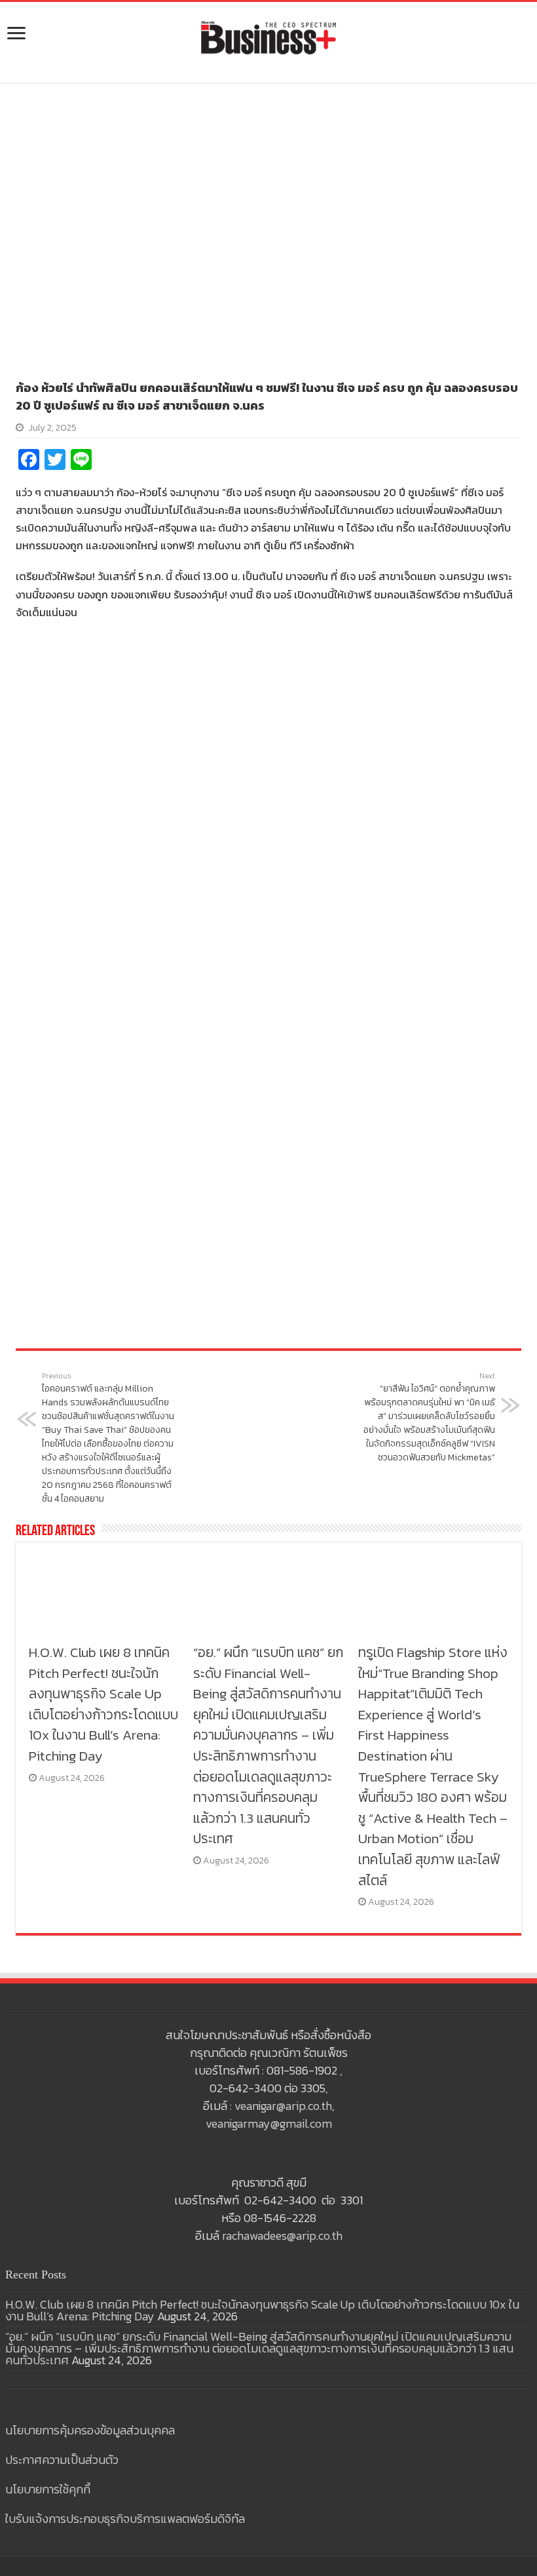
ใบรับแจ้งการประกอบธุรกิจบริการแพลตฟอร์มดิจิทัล (125, 2519)
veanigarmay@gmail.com (269, 2123)
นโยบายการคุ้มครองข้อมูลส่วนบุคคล (90, 2430)
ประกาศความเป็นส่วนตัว (62, 2460)
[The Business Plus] (268, 37)
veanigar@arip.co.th (283, 2106)
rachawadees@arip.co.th (282, 2235)
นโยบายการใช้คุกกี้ (48, 2489)
